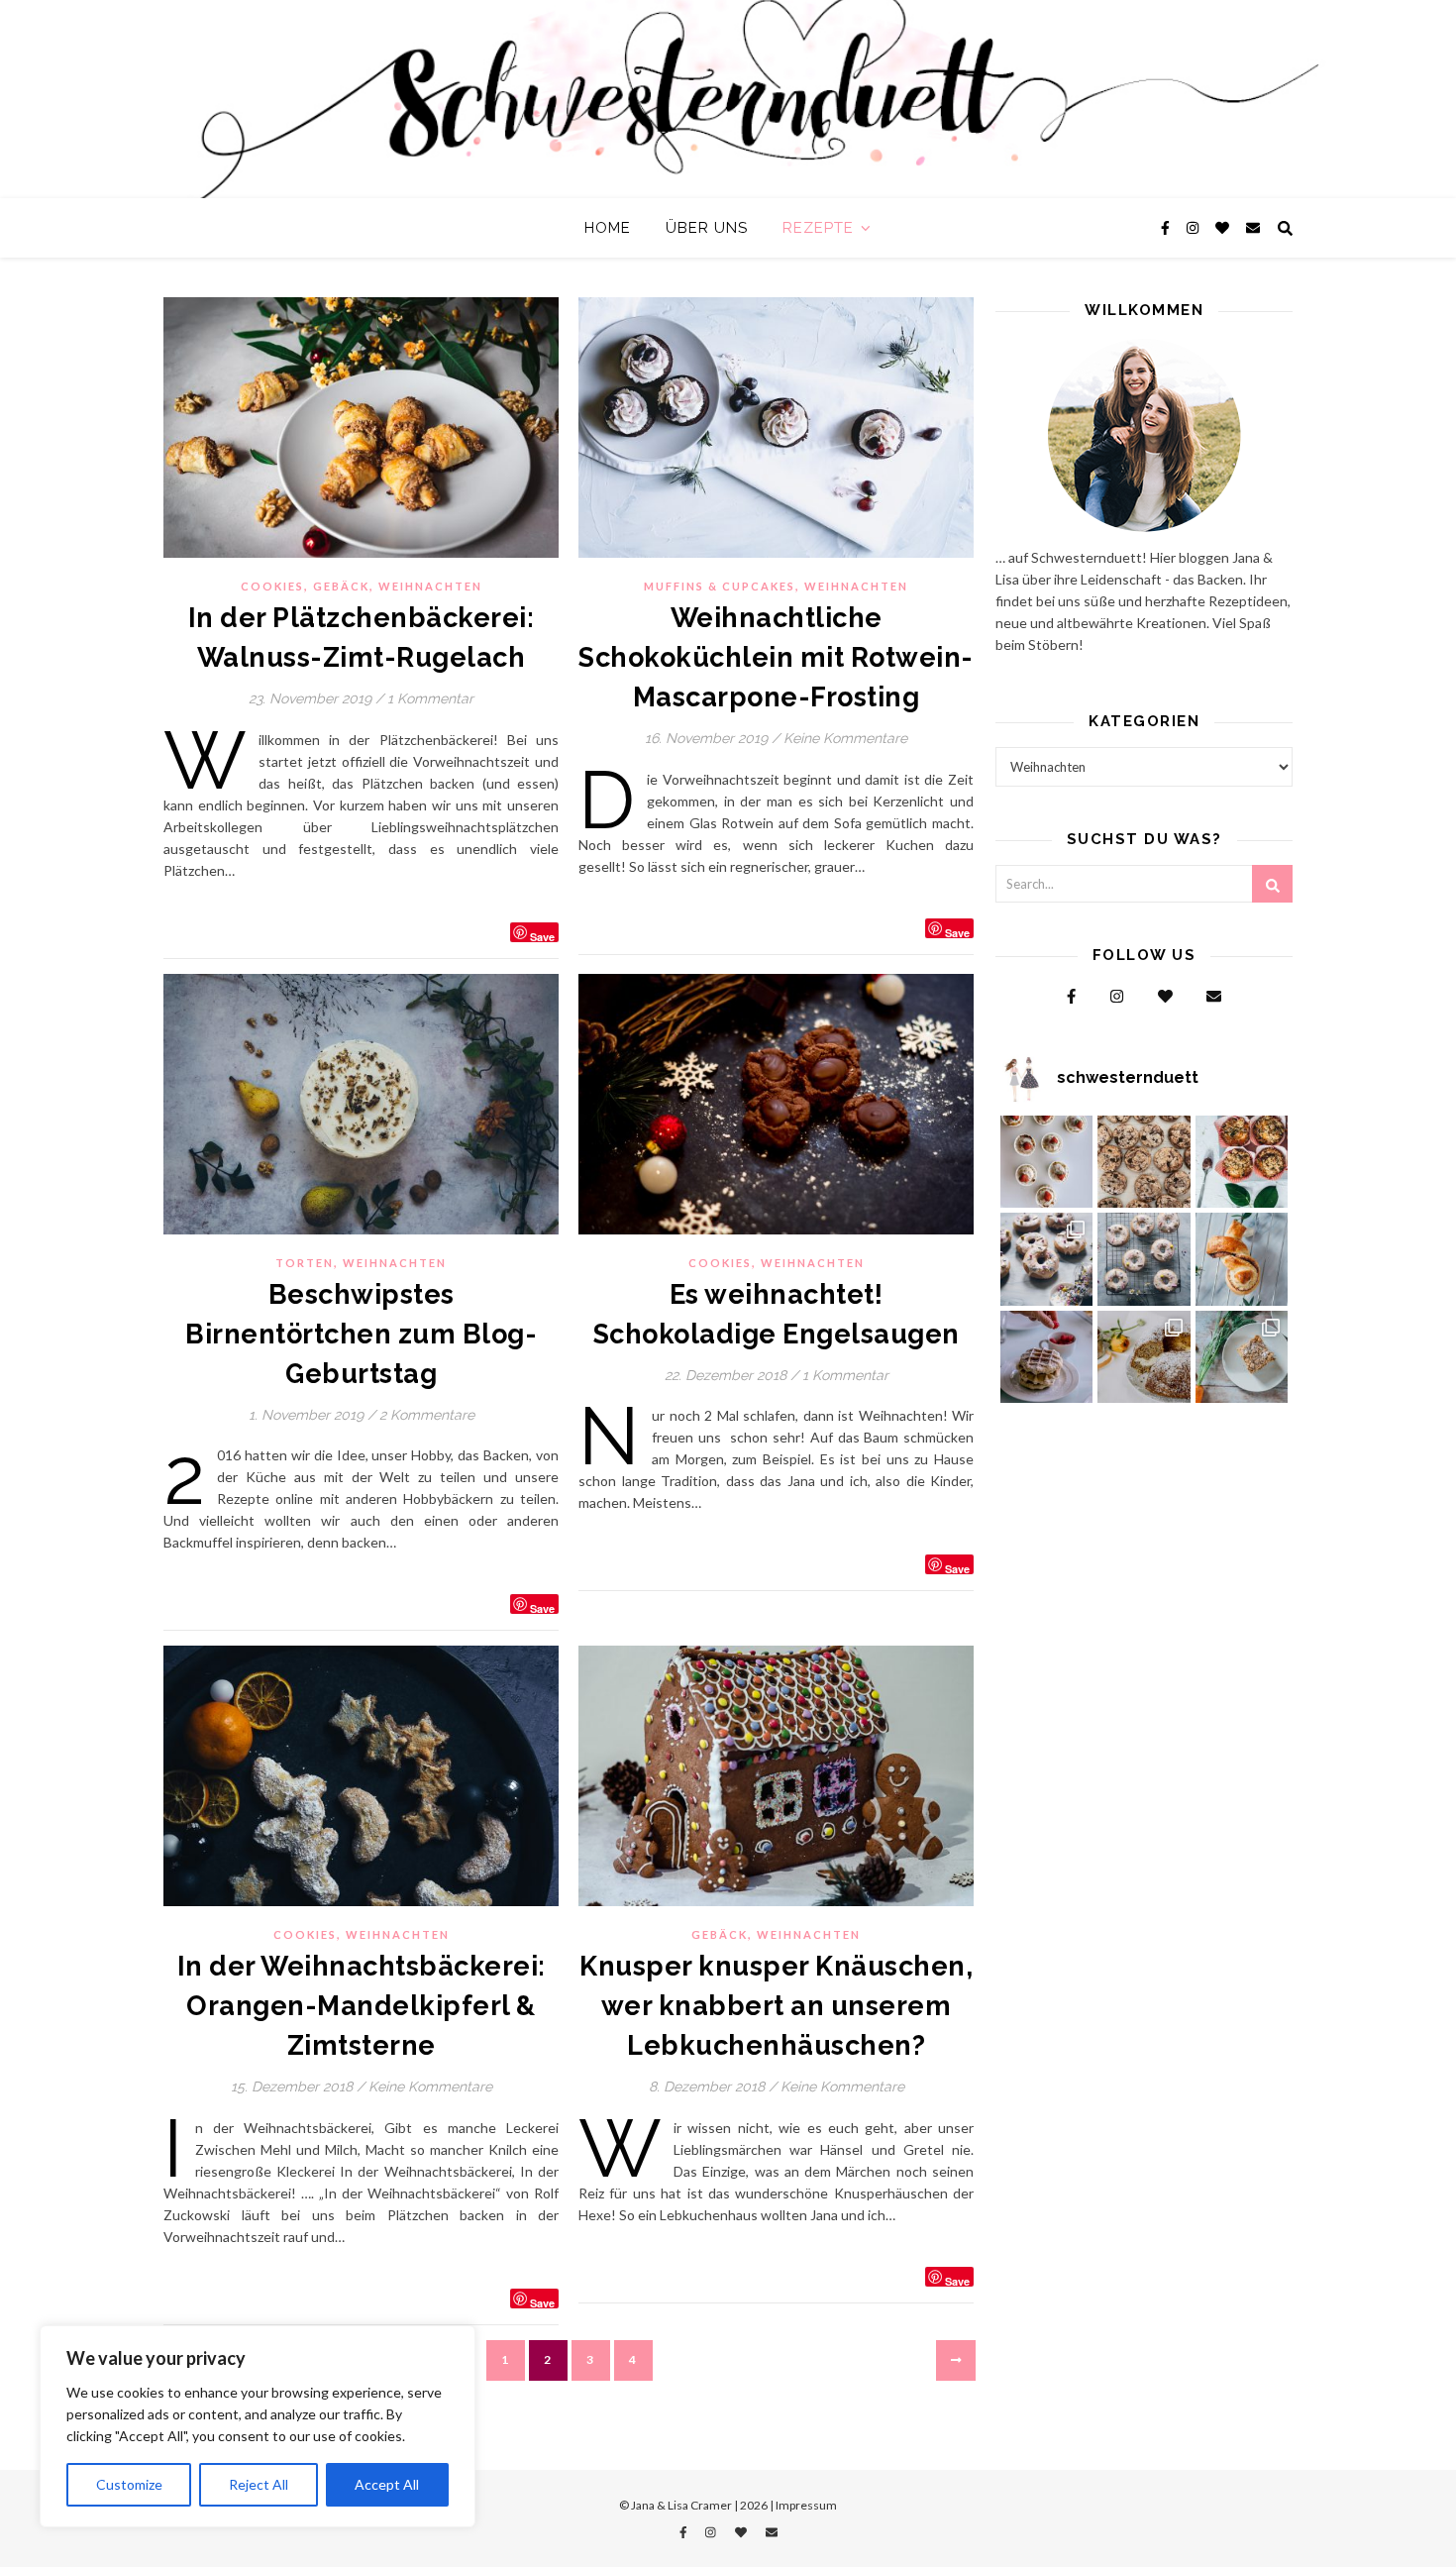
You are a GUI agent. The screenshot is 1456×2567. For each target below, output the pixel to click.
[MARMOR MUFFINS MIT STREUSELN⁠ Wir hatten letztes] (1242, 1162)
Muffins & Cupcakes (720, 586)
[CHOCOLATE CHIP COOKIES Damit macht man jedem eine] (1144, 1162)
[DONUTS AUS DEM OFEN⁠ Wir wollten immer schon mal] (1144, 1259)
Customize (129, 2484)
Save (542, 936)
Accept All (387, 2484)
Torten (305, 1263)
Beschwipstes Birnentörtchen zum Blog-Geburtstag (361, 1334)
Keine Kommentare (845, 738)
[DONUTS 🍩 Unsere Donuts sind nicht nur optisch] (1047, 1259)
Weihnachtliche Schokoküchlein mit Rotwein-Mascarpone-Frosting (776, 657)
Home (608, 228)
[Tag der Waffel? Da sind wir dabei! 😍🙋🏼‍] (1047, 1357)
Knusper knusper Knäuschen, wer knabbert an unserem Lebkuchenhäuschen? (776, 2006)
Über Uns (707, 228)
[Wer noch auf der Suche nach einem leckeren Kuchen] (1144, 1357)
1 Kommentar (430, 698)
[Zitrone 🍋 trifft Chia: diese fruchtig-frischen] (1047, 1162)
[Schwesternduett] (728, 99)
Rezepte (818, 228)
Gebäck (341, 586)
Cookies (272, 586)
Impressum (806, 2505)
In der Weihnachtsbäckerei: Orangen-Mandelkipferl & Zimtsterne (362, 2006)
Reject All (259, 2484)
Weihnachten (430, 586)
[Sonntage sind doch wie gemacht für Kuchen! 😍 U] (1242, 1357)
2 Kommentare (427, 1415)
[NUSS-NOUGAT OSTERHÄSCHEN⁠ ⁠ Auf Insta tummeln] (1242, 1259)
